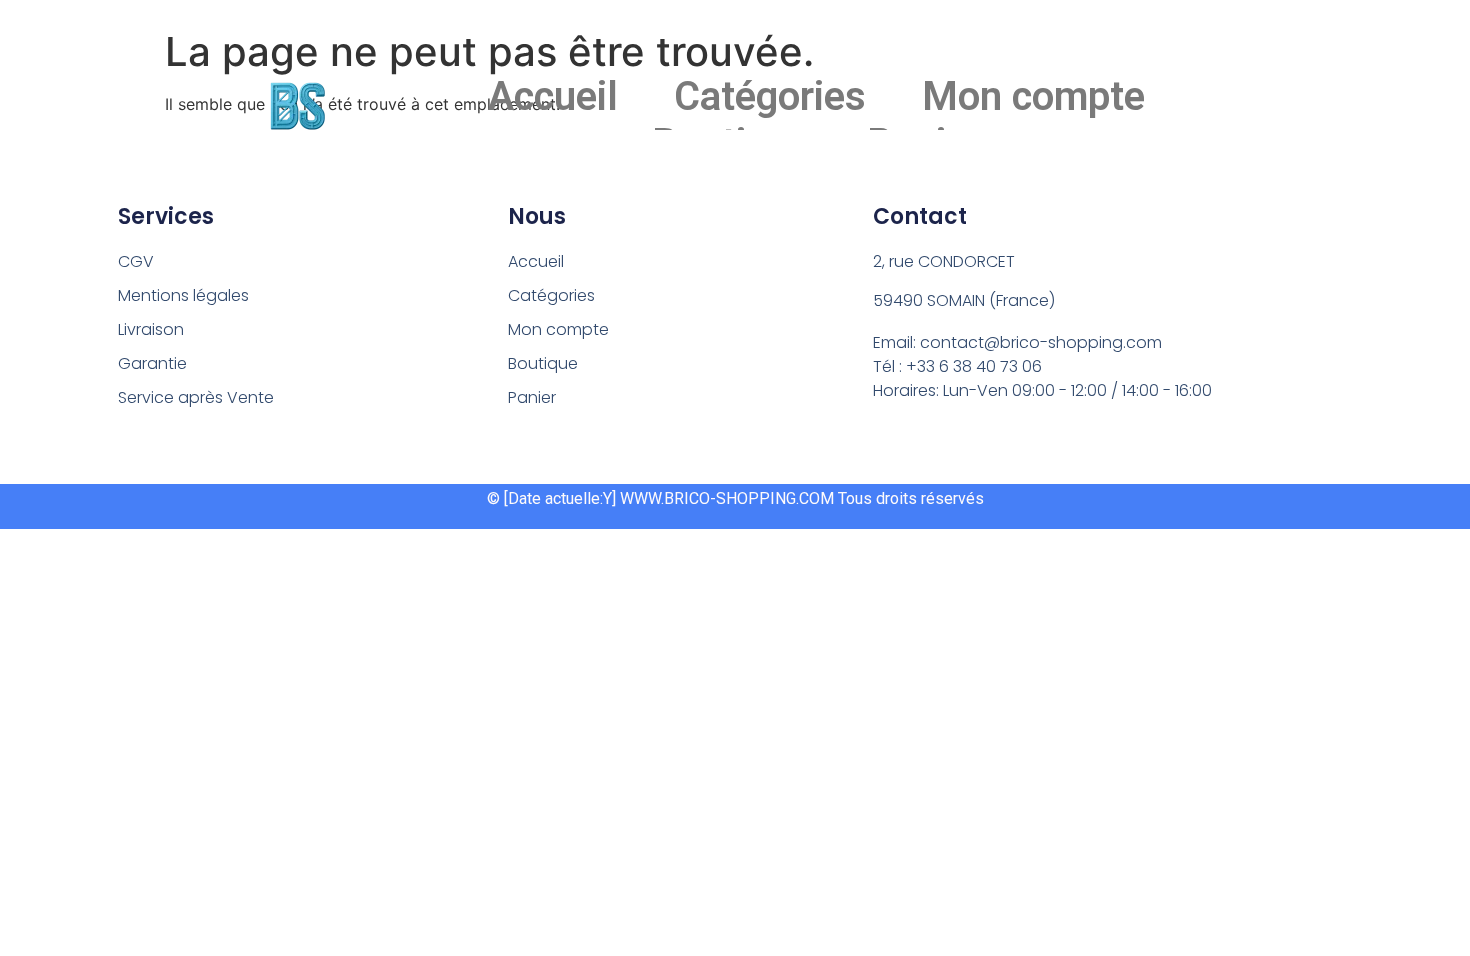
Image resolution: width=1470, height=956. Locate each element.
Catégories (770, 96)
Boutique (543, 363)
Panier (532, 397)
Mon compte (1033, 96)
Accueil (553, 96)
